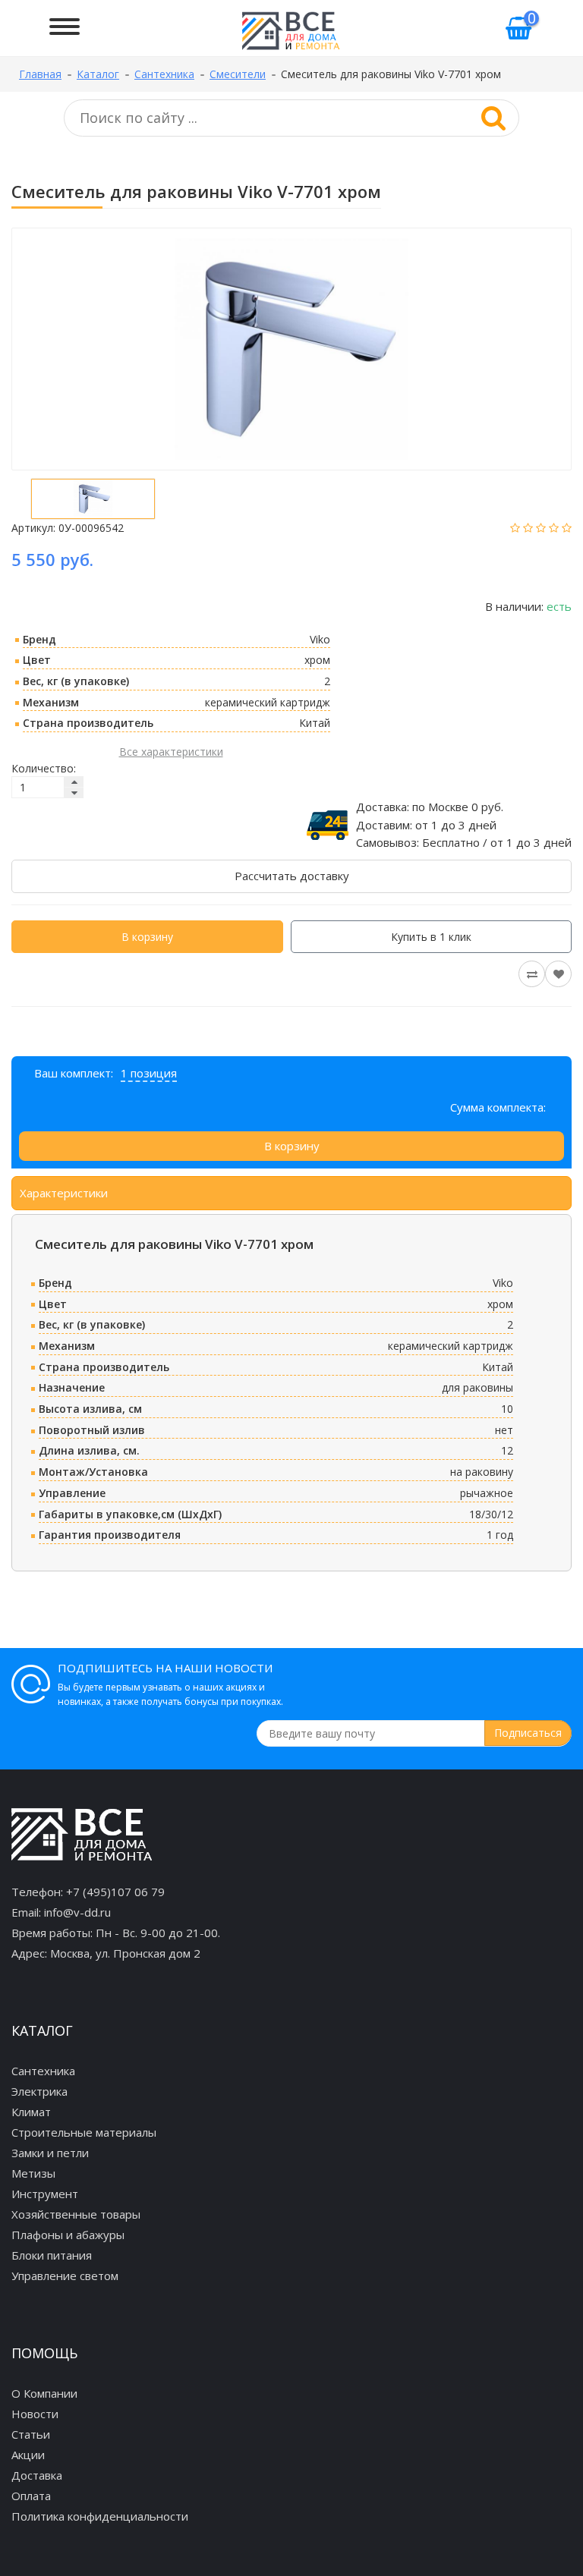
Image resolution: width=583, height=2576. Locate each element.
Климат (31, 2112)
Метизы (33, 2173)
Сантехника (43, 2071)
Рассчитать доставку (292, 876)
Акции (28, 2455)
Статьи (31, 2434)
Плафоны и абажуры (68, 2235)
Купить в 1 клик (431, 937)
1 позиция (149, 1073)
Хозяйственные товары (76, 2214)
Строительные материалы (84, 2132)
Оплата (31, 2496)
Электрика (39, 2091)
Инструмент (45, 2194)
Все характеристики (171, 752)
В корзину (147, 937)
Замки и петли (50, 2153)
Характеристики (64, 1193)
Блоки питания (52, 2255)
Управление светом (65, 2276)
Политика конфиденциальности (100, 2516)
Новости (35, 2414)
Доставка (37, 2475)
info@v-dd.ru (77, 1912)
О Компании (44, 2393)
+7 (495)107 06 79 (115, 1892)
